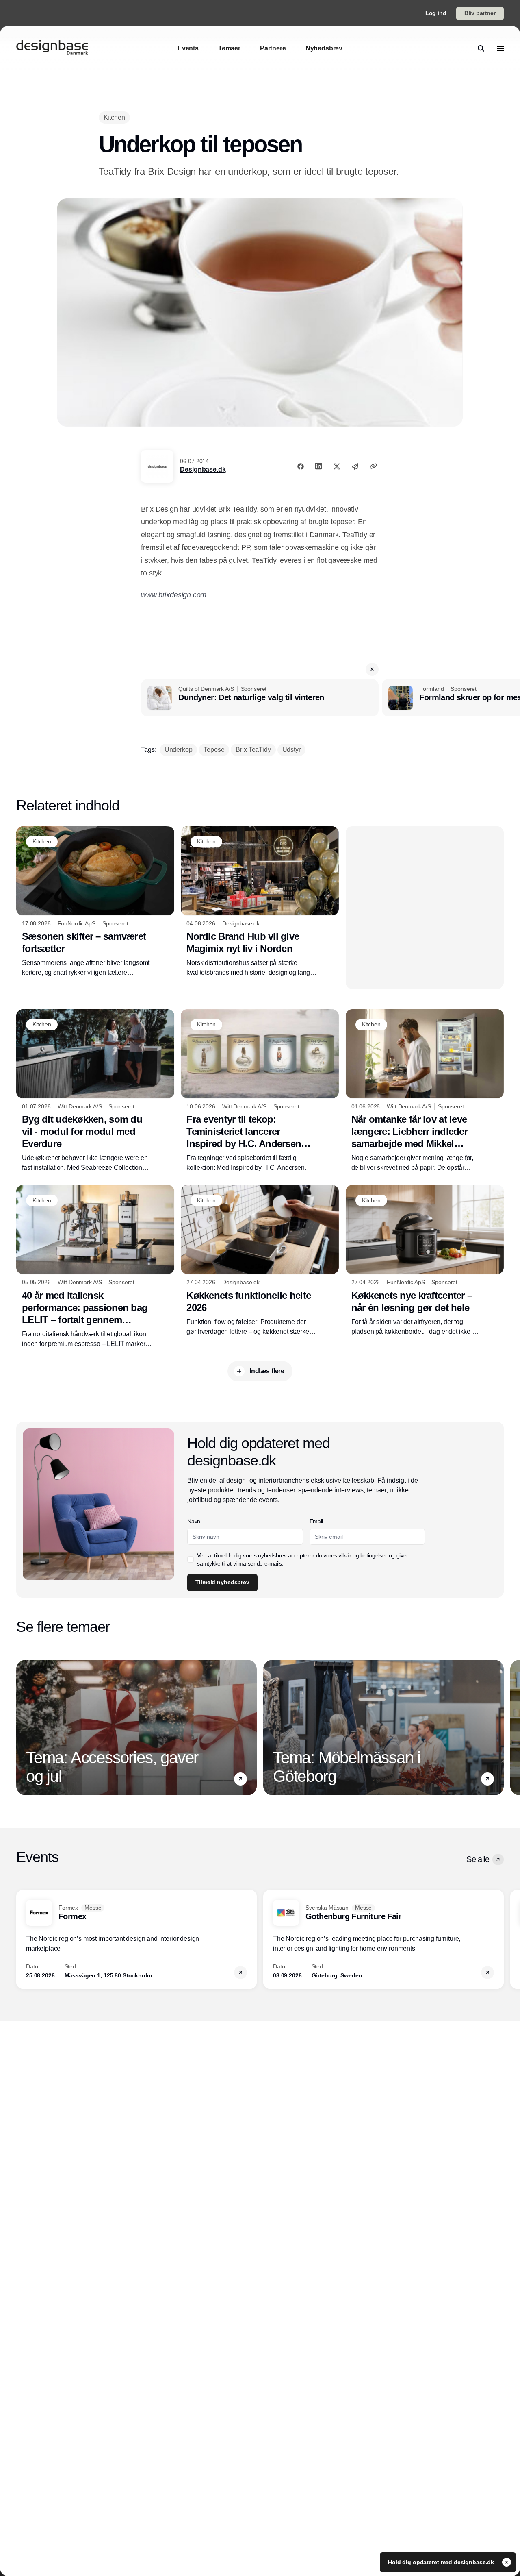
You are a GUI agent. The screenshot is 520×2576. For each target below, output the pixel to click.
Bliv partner (480, 13)
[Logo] (52, 48)
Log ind (436, 13)
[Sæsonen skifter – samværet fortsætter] (95, 902)
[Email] (355, 466)
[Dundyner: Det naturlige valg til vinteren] (260, 698)
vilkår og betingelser (363, 1555)
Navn (194, 1521)
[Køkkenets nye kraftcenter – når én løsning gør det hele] (425, 1261)
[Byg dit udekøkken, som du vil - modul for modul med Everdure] (95, 1091)
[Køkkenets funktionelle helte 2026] (260, 1261)
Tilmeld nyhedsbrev (222, 1582)
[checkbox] (191, 1559)
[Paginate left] (23, 1727)
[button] (372, 669)
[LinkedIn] (318, 466)
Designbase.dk (203, 469)
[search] (481, 48)
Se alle (478, 1859)
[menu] (500, 48)
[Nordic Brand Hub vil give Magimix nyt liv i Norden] (260, 902)
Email (316, 1521)
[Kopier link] (373, 466)
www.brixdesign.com (174, 595)
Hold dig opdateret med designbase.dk (442, 2562)
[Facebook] (301, 466)
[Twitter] (337, 466)
